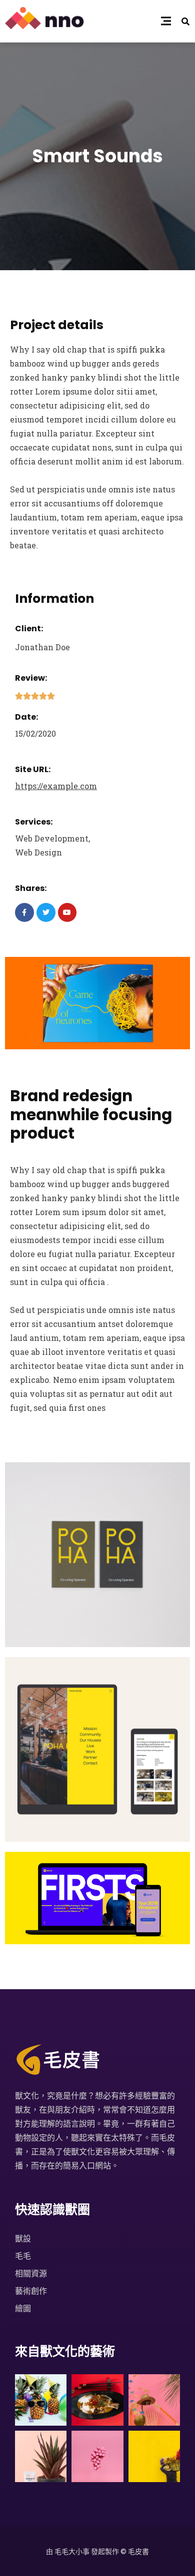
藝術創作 (31, 2291)
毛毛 (23, 2256)
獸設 (23, 2238)
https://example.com (56, 786)
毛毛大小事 (72, 2551)
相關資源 (31, 2273)
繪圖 (23, 2308)
